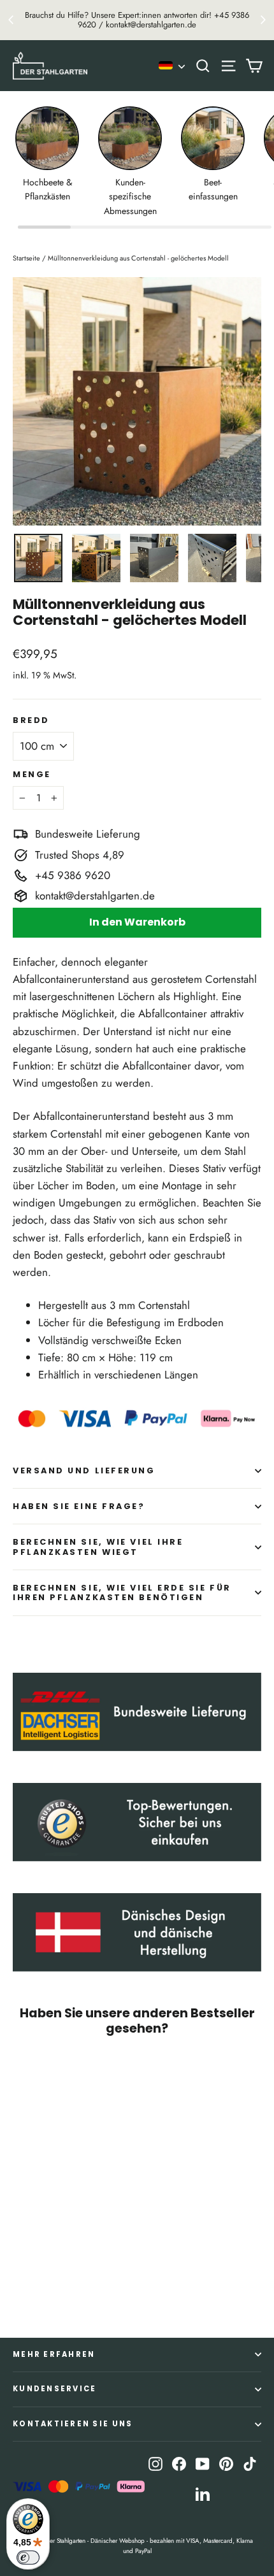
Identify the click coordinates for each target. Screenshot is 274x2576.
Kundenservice (54, 2389)
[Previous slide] (11, 20)
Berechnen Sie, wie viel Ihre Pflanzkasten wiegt (98, 1547)
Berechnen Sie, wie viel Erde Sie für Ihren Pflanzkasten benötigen (122, 1592)
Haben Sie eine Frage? (79, 1506)
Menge (32, 774)
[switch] (28, 2558)
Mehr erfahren (54, 2354)
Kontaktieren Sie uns (73, 2424)
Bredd (31, 720)
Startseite (26, 258)
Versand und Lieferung (84, 1470)
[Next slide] (263, 20)
